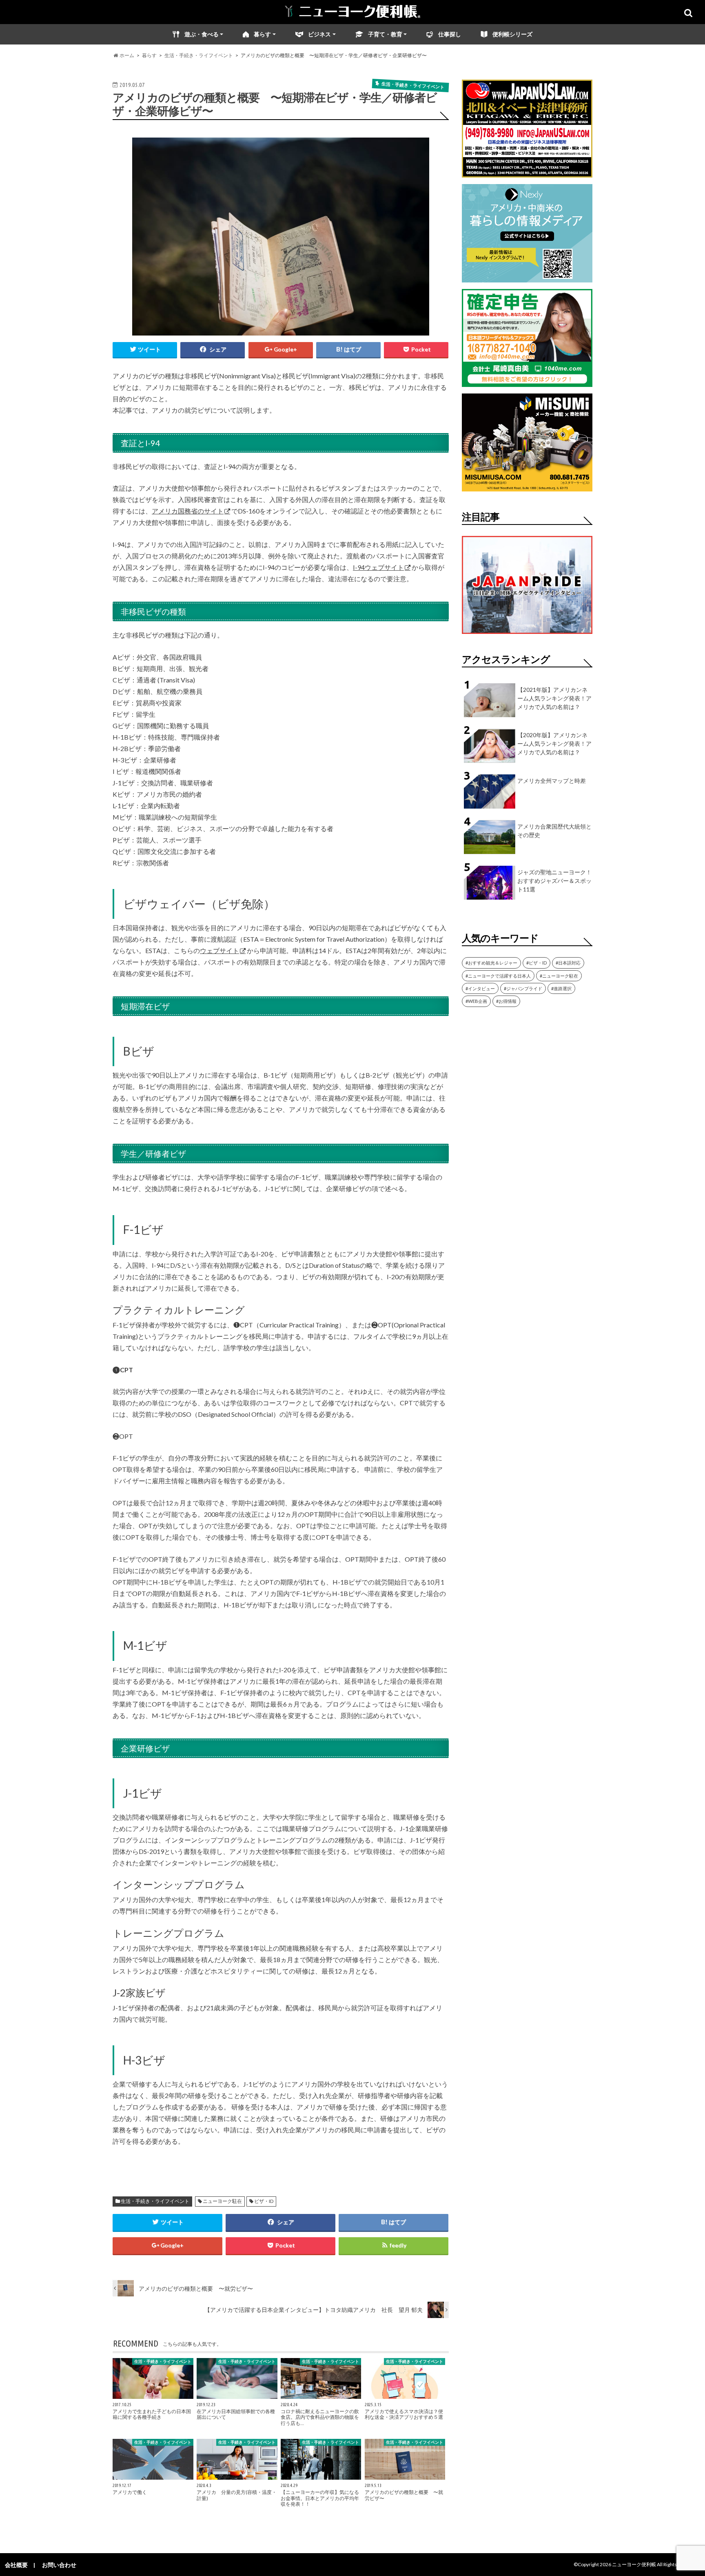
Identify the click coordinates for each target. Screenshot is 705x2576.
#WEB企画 (476, 1001)
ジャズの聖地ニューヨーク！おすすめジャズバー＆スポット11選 (554, 881)
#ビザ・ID (537, 963)
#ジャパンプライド (523, 988)
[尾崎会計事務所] (527, 382)
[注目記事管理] (527, 635)
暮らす (262, 34)
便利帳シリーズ (512, 34)
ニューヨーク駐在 (222, 2201)
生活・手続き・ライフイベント (155, 2201)
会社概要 (16, 2565)
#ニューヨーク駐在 (559, 976)
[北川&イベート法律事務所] (527, 172)
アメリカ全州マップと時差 (552, 781)
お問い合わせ (59, 2565)
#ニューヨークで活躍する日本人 (498, 976)
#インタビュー (480, 988)
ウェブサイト (219, 950)
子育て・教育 (385, 34)
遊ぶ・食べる (202, 34)
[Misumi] (527, 486)
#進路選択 (561, 988)
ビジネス (319, 34)
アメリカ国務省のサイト (188, 511)
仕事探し (450, 34)
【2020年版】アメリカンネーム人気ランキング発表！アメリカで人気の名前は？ (554, 743)
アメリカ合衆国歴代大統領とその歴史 (554, 831)
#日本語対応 (568, 963)
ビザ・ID (264, 2201)
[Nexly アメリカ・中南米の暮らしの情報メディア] (527, 277)
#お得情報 (506, 1001)
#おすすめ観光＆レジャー (491, 963)
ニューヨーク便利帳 (634, 2564)
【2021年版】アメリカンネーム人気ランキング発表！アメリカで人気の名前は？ (554, 698)
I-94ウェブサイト (378, 567)
